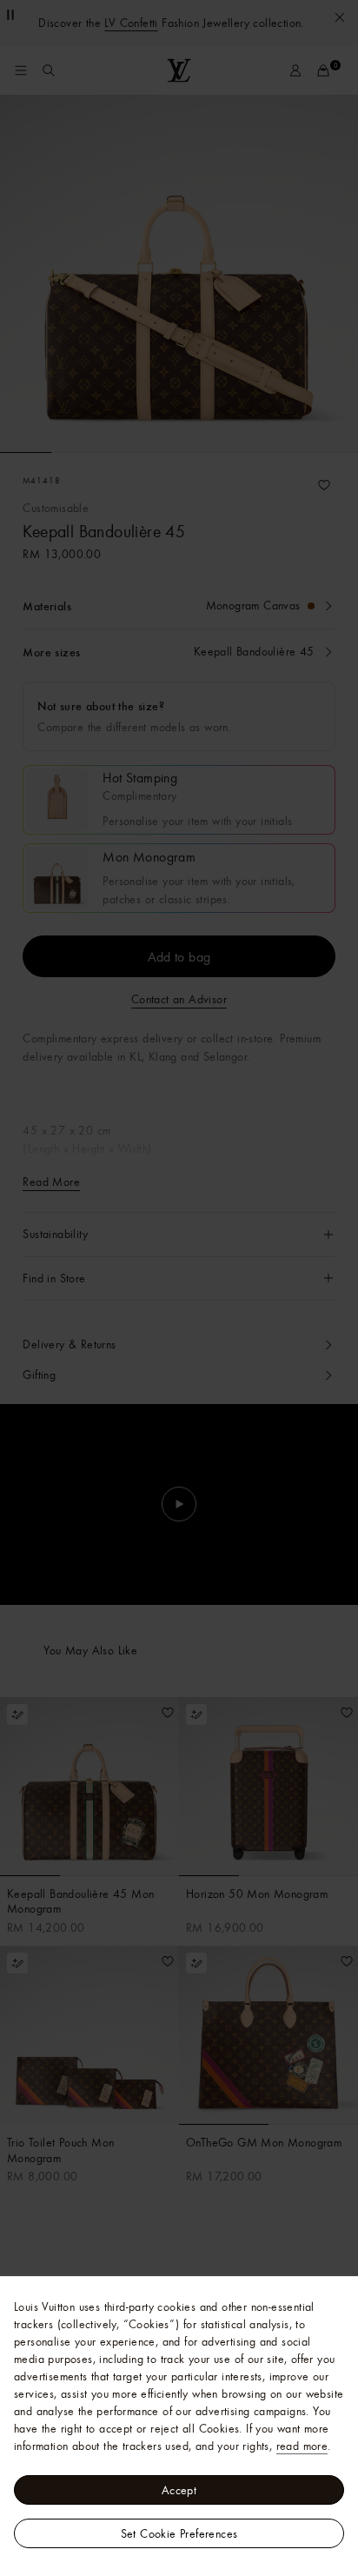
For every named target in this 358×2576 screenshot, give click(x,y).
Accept (179, 2490)
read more (302, 2446)
